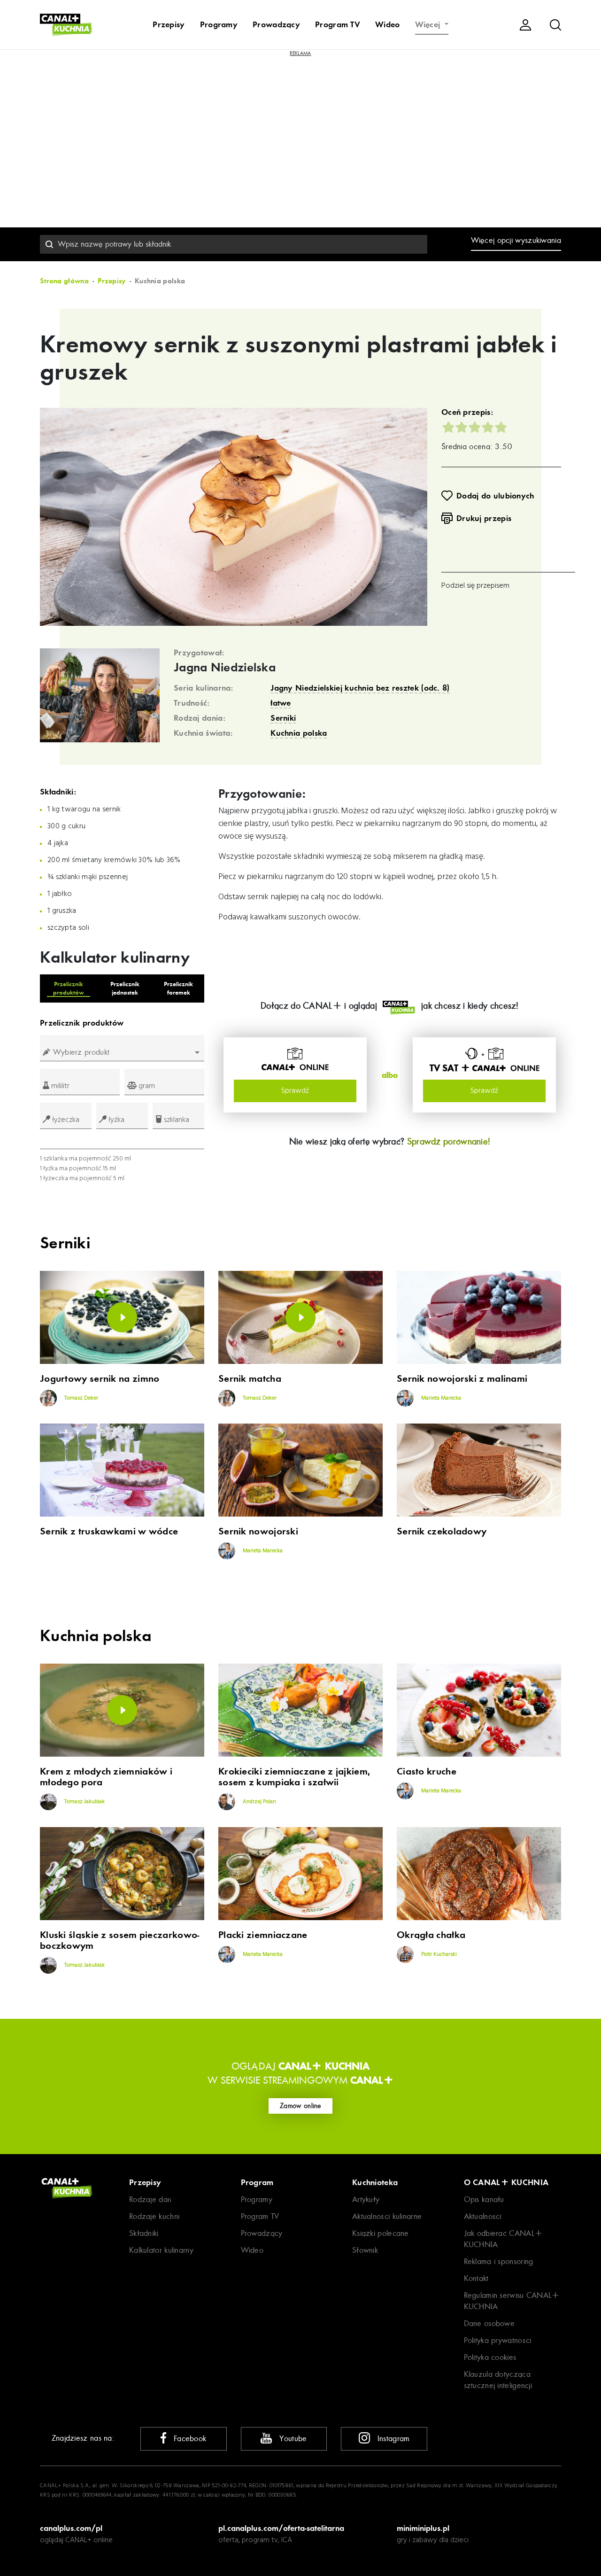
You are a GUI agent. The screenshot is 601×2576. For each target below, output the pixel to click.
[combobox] (234, 244)
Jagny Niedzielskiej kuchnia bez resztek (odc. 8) (360, 688)
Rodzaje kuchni (154, 2216)
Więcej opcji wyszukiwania (516, 240)
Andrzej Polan (259, 1802)
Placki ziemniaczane (263, 1935)
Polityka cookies (490, 2357)
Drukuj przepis (484, 518)
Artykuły (366, 2199)
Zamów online (300, 2106)
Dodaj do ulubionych (495, 496)
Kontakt (476, 2278)
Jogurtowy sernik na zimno (100, 1379)
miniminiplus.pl (423, 2528)
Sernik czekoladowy (442, 1531)
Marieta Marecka (440, 1398)
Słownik (365, 2250)
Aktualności (483, 2216)
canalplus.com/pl (71, 2528)
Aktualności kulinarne (387, 2216)
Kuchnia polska (299, 733)
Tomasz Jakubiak (84, 1802)
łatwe (281, 703)
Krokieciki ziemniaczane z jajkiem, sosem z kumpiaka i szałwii (294, 1777)
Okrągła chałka (431, 1935)
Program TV (338, 24)
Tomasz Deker (81, 1398)
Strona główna (64, 281)
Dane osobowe (489, 2323)
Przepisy (169, 24)
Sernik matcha (250, 1379)
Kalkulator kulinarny (161, 2250)
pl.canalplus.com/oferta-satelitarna (281, 2528)
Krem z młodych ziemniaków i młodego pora (106, 1777)
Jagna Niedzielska (225, 668)
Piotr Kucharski (438, 1954)
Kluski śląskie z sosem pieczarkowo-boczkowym (120, 1940)
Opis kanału (484, 2199)
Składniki (144, 2233)
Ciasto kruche (427, 1771)
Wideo (388, 24)
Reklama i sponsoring (499, 2261)
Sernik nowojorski (258, 1531)
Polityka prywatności (498, 2340)
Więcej (429, 24)
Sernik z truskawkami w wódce (109, 1531)
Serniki (283, 718)
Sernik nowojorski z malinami (462, 1379)
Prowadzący (276, 24)
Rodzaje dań (150, 2199)
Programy (219, 24)
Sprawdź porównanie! (449, 1141)
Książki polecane (381, 2233)
